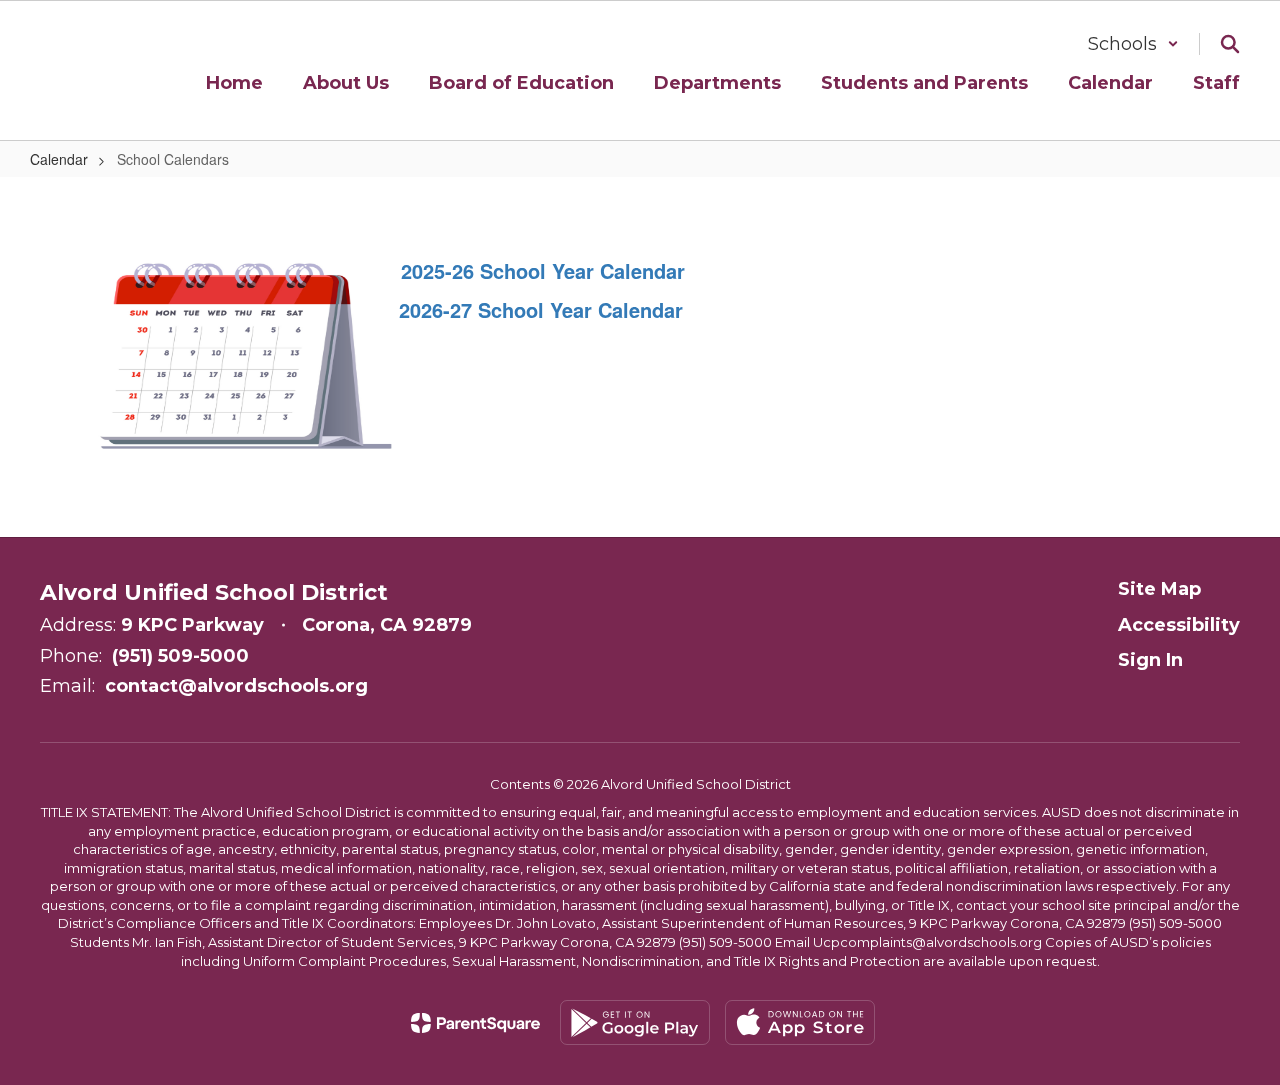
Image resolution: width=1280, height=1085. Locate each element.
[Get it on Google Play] (635, 1022)
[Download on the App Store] (800, 1022)
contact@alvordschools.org (236, 686)
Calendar (59, 159)
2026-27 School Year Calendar (541, 309)
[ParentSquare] (475, 1023)
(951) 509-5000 (180, 656)
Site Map (1159, 589)
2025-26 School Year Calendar (540, 270)
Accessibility (1179, 625)
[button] (1133, 44)
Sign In (1150, 660)
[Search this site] (1230, 44)
